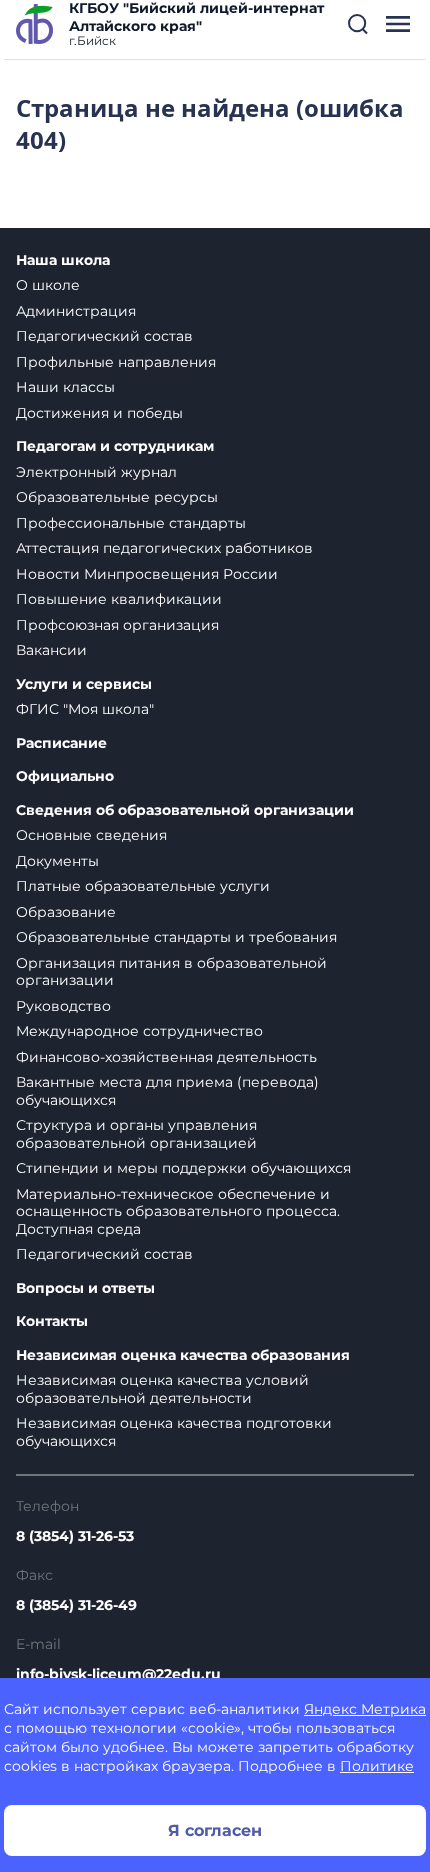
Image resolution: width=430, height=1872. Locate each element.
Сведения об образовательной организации (185, 810)
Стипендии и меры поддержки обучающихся (183, 1168)
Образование (66, 912)
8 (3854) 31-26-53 (75, 1536)
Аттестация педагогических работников (164, 548)
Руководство (63, 1006)
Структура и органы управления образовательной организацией (136, 1134)
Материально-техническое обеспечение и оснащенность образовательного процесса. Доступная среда (178, 1211)
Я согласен (215, 1830)
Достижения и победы (99, 413)
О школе (48, 285)
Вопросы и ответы (85, 1288)
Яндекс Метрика (365, 1709)
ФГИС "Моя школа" (85, 709)
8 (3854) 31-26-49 (76, 1605)
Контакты (52, 1321)
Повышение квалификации (119, 599)
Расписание (61, 743)
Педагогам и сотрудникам (115, 446)
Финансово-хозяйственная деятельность (166, 1057)
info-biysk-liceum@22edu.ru (118, 1674)
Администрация (76, 311)
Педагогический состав (104, 336)
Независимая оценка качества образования (183, 1355)
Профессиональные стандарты (131, 523)
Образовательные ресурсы (117, 497)
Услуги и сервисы (84, 684)
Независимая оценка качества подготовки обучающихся (174, 1432)
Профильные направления (116, 362)
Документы (57, 861)
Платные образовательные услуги (143, 886)
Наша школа (63, 260)
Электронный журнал (96, 472)
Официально (65, 776)
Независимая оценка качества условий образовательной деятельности (162, 1389)
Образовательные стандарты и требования (176, 937)
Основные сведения (91, 835)
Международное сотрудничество (139, 1031)
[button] (358, 24)
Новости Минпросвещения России (147, 574)
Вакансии (51, 650)
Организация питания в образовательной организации (171, 972)
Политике (377, 1766)
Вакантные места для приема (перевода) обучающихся (167, 1091)
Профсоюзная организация (117, 625)
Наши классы (65, 387)
